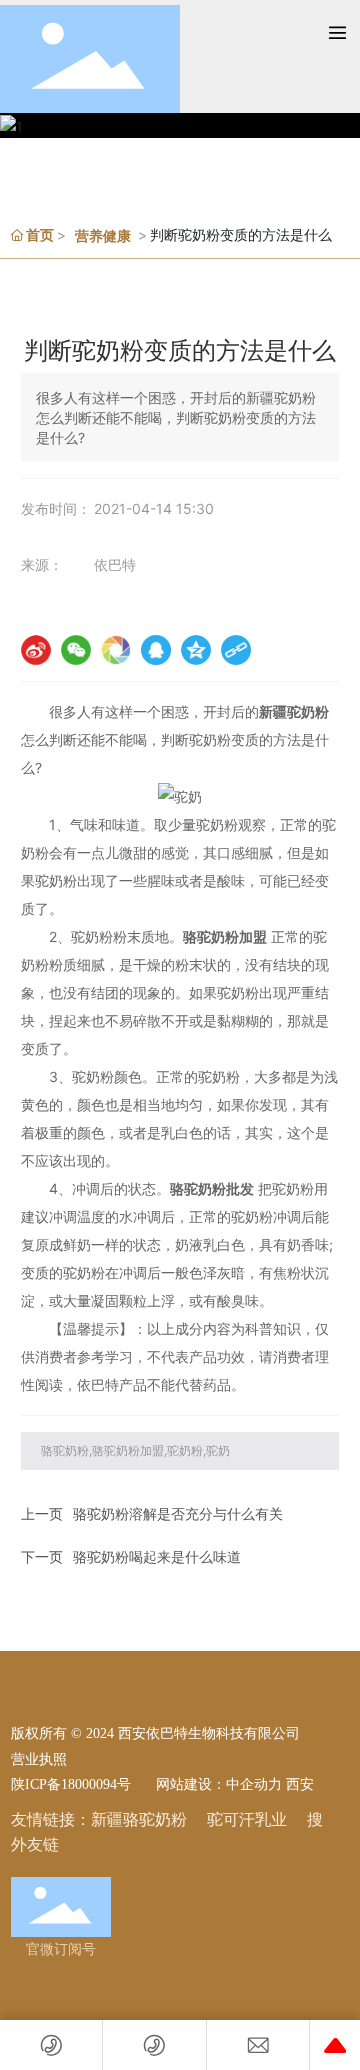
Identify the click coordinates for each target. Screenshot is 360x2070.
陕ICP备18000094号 (71, 1784)
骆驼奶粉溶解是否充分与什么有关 (178, 1513)
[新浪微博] (36, 650)
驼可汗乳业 (247, 1819)
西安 (300, 1783)
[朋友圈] (116, 650)
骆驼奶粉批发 (212, 1188)
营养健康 (103, 235)
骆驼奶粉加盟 (225, 936)
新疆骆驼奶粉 (139, 1819)
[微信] (76, 650)
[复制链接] (236, 650)
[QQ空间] (196, 650)
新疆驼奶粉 (294, 711)
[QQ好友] (156, 650)
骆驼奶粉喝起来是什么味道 (157, 1556)
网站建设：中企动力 (217, 1783)
